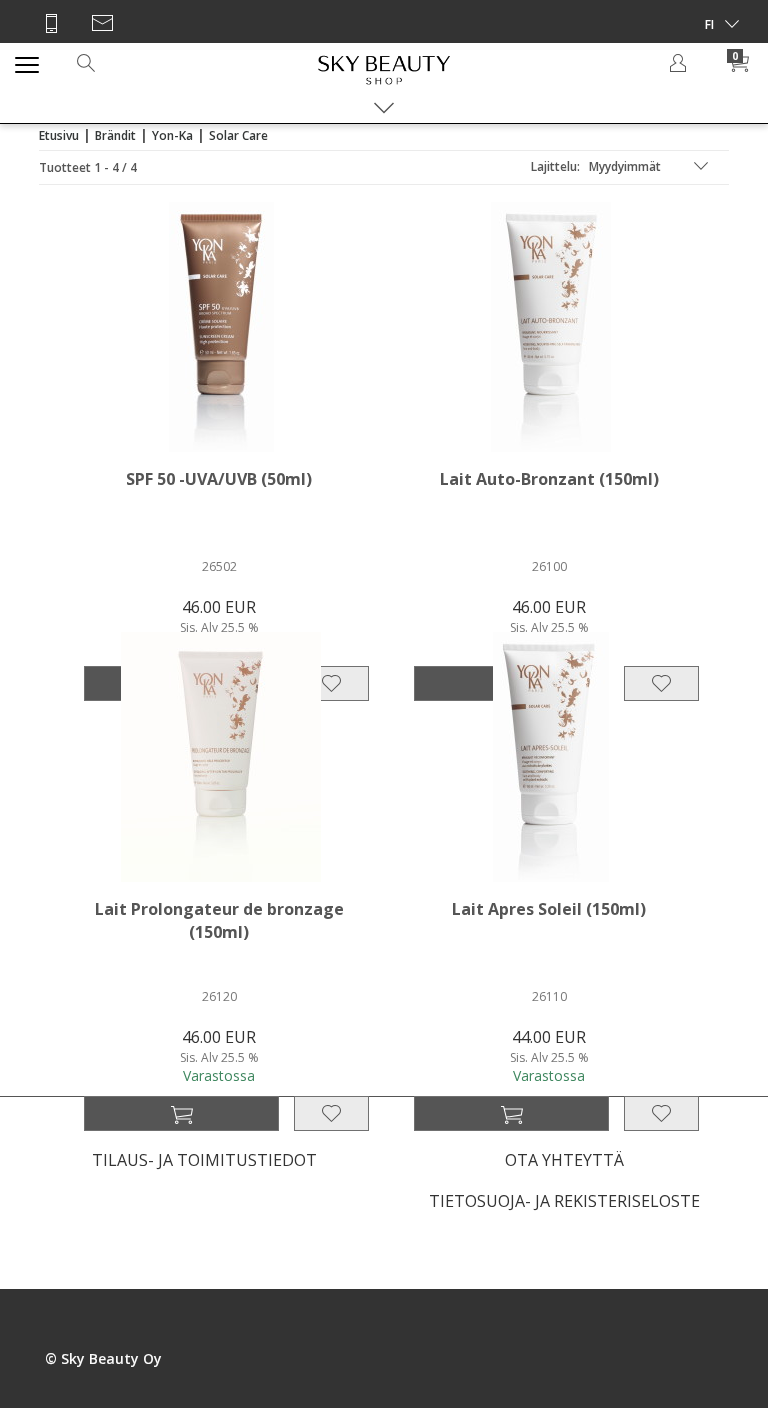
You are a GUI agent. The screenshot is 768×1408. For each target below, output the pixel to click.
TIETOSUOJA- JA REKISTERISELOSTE (564, 1201)
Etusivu (59, 135)
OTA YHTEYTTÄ (564, 1160)
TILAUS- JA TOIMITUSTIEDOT (204, 1160)
